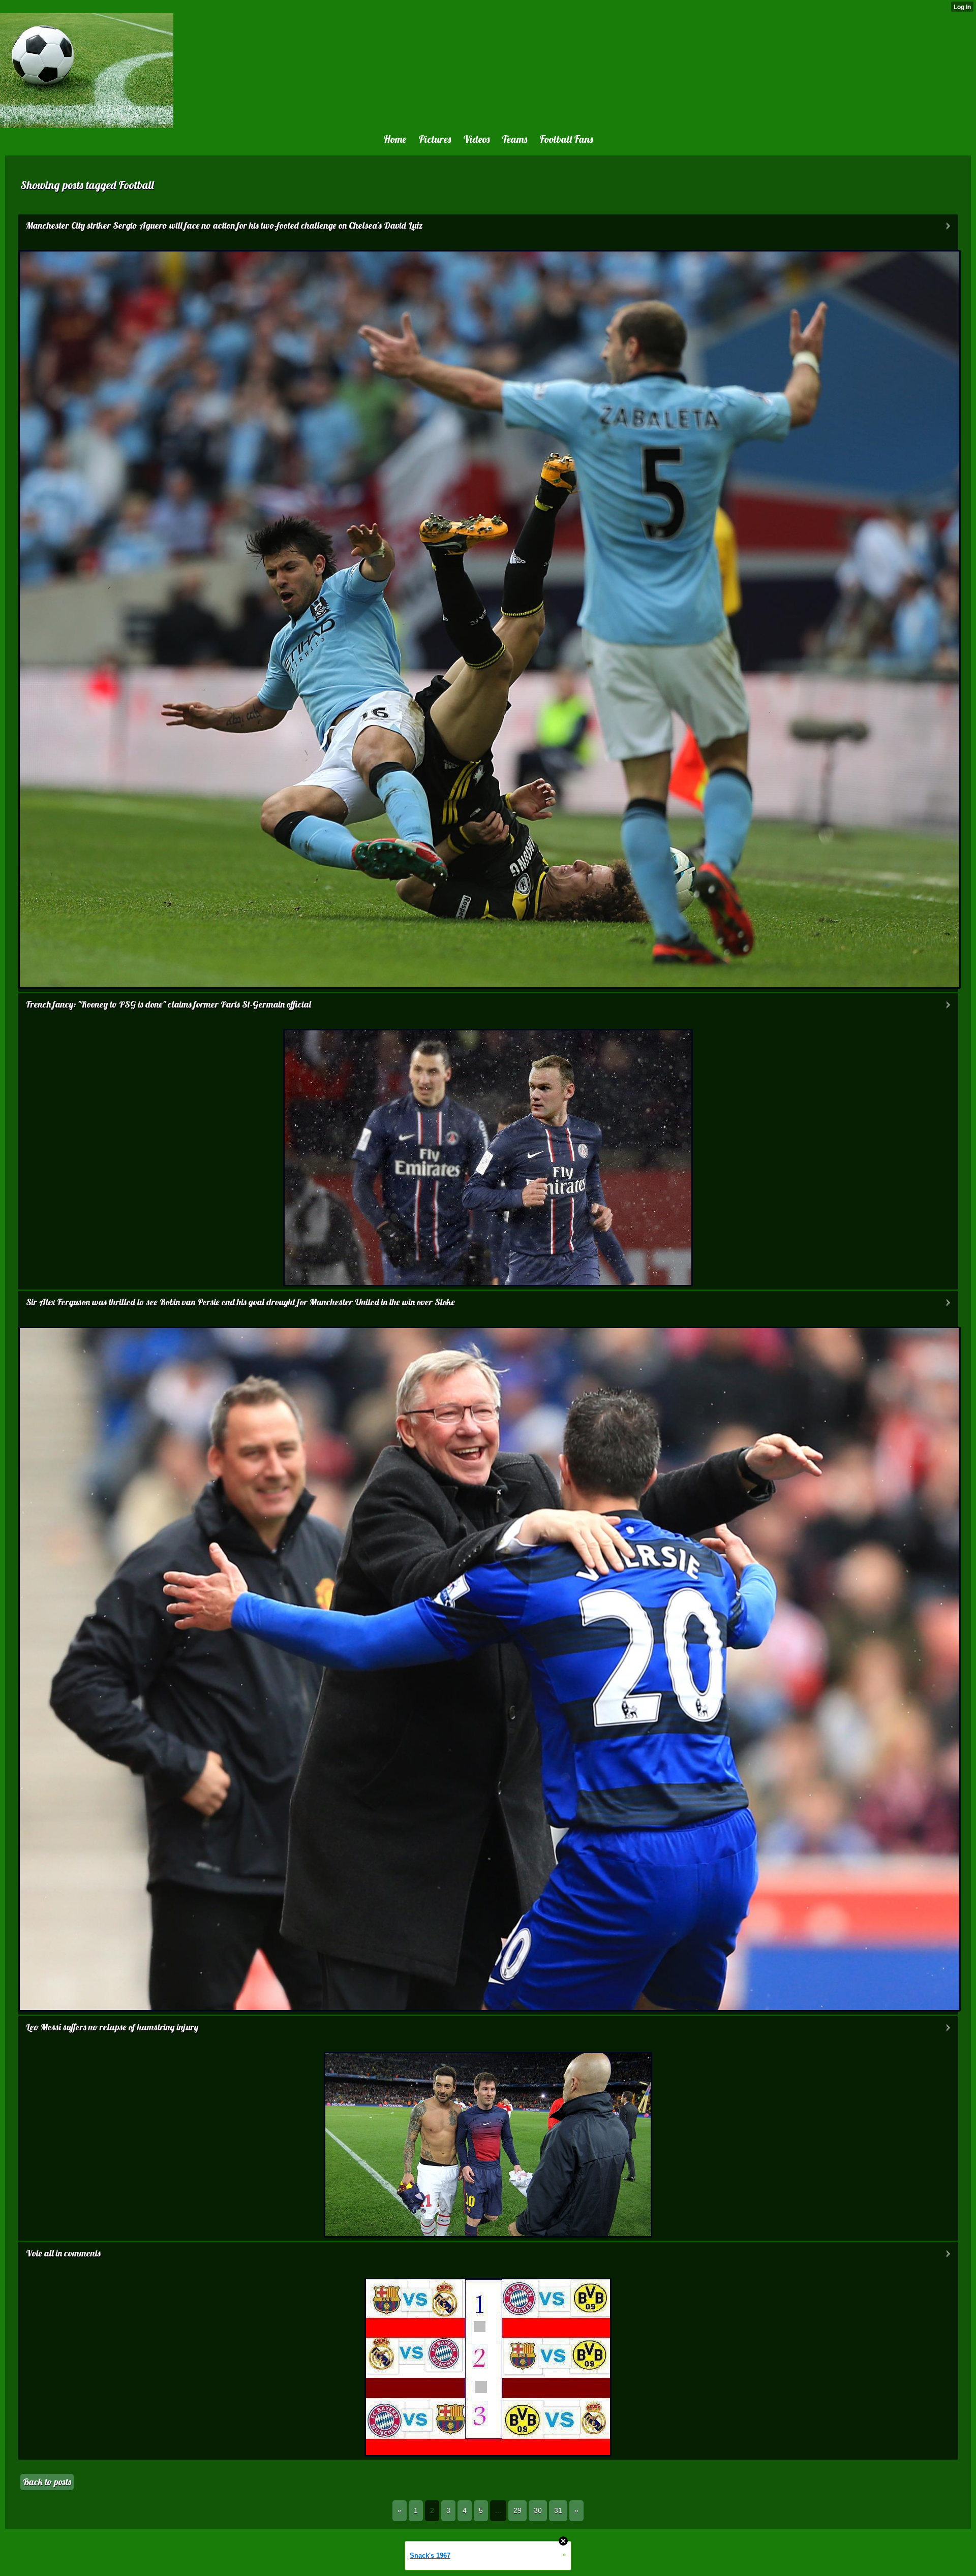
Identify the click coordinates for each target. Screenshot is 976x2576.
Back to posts (47, 2482)
